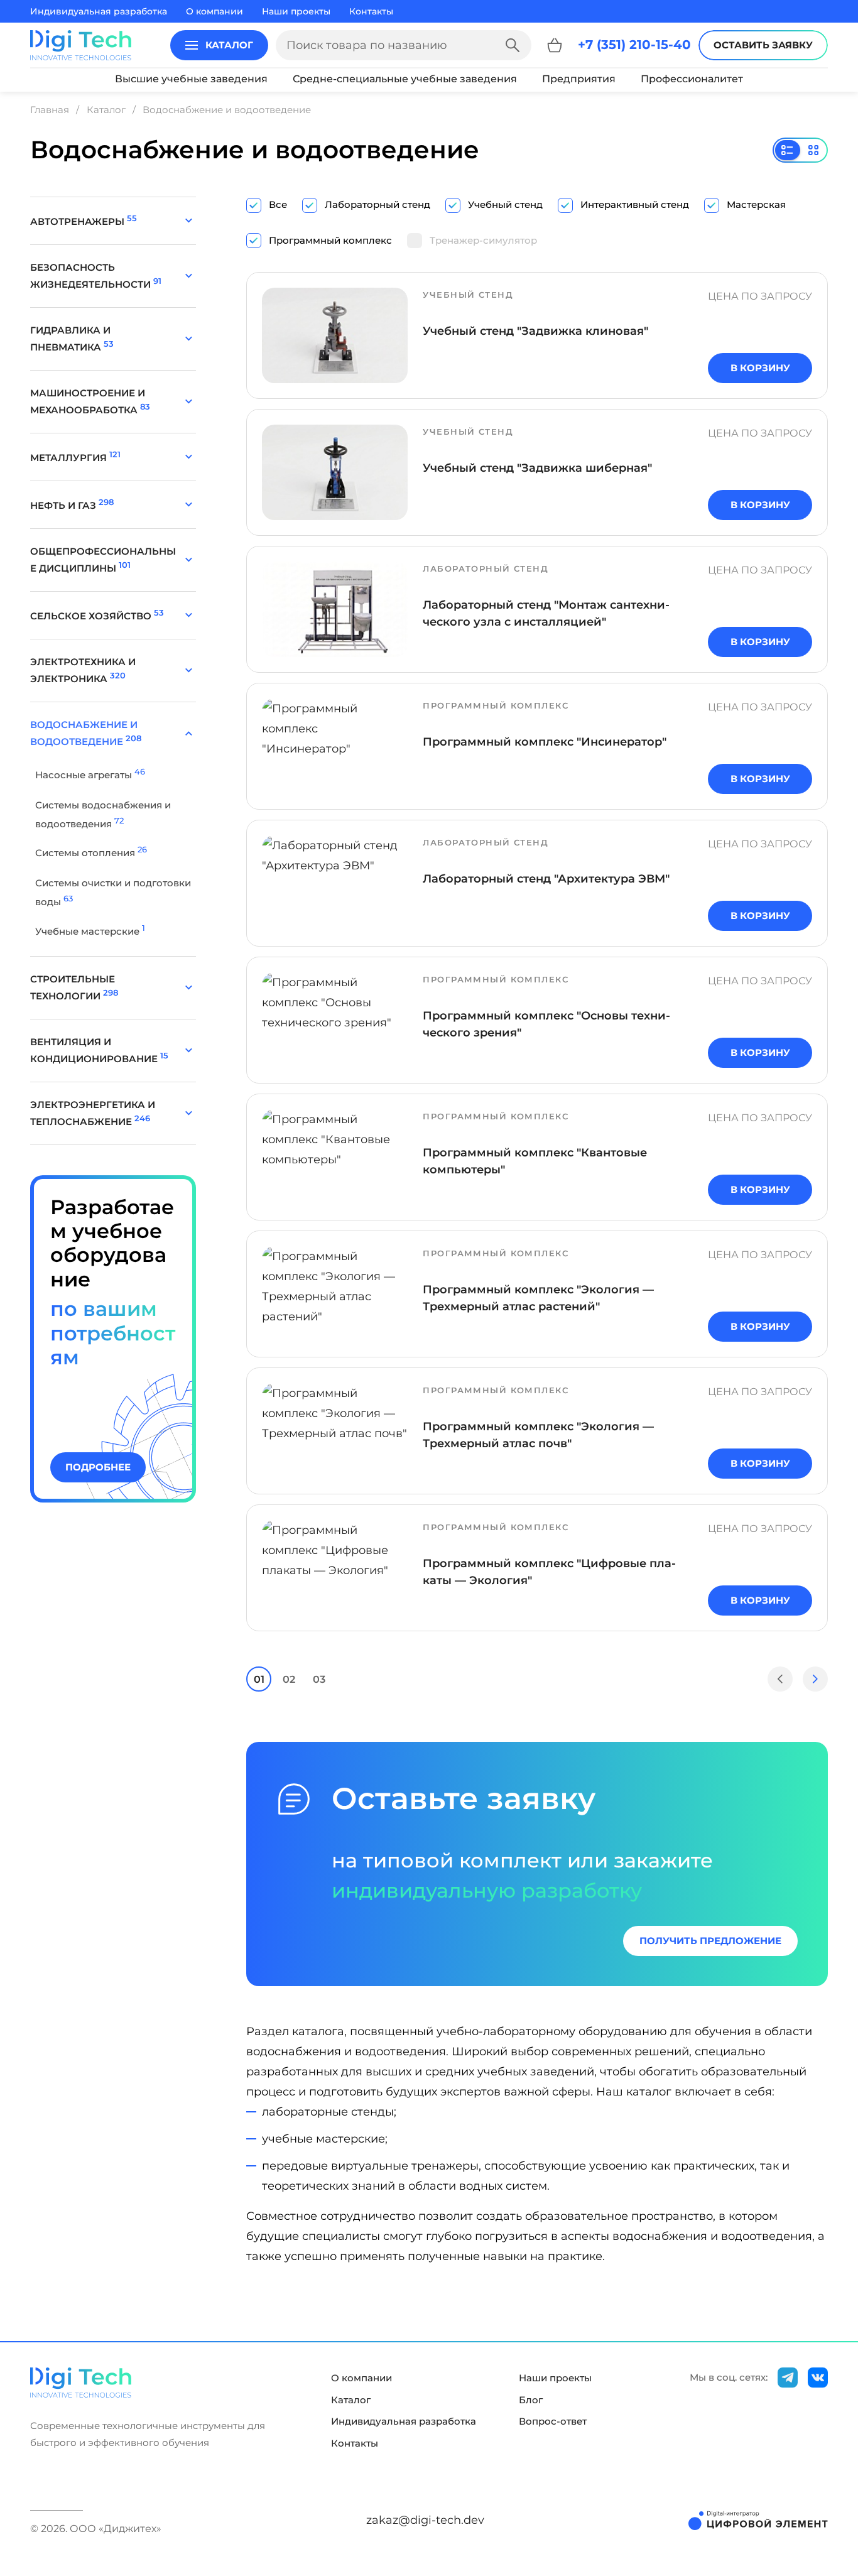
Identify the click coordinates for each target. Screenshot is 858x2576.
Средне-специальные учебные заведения (405, 79)
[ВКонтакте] (818, 2378)
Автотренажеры (84, 221)
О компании (215, 11)
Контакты (371, 11)
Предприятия (579, 79)
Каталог (351, 2400)
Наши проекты (296, 11)
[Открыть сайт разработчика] (758, 2520)
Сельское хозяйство (97, 616)
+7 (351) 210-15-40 (634, 45)
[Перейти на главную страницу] (81, 45)
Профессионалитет (692, 79)
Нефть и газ (72, 505)
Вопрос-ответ (553, 2421)
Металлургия (75, 458)
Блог (531, 2400)
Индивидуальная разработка (99, 11)
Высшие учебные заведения (191, 79)
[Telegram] (788, 2378)
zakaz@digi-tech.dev (425, 2520)
